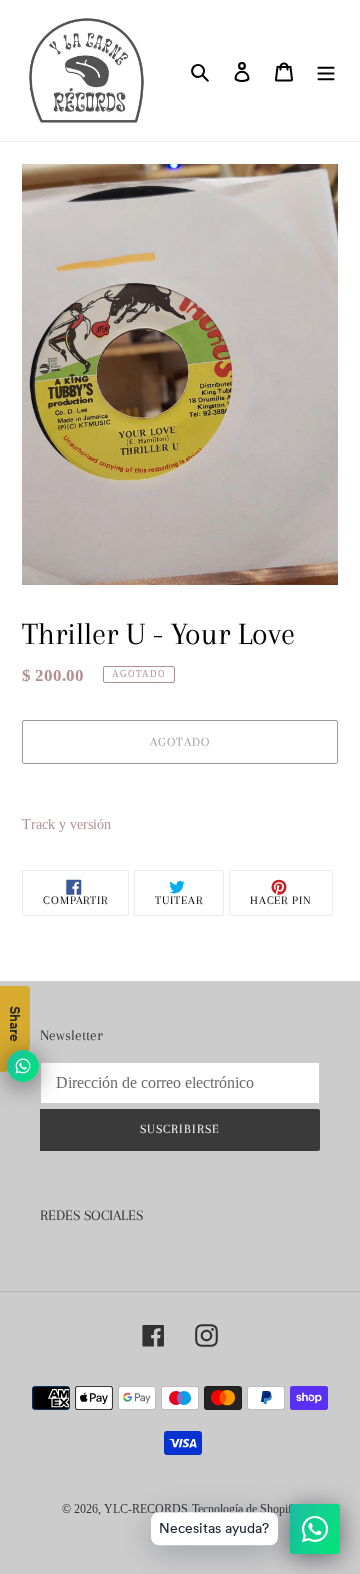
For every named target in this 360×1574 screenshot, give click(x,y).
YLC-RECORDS (146, 1509)
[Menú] (326, 70)
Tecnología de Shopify (245, 1509)
